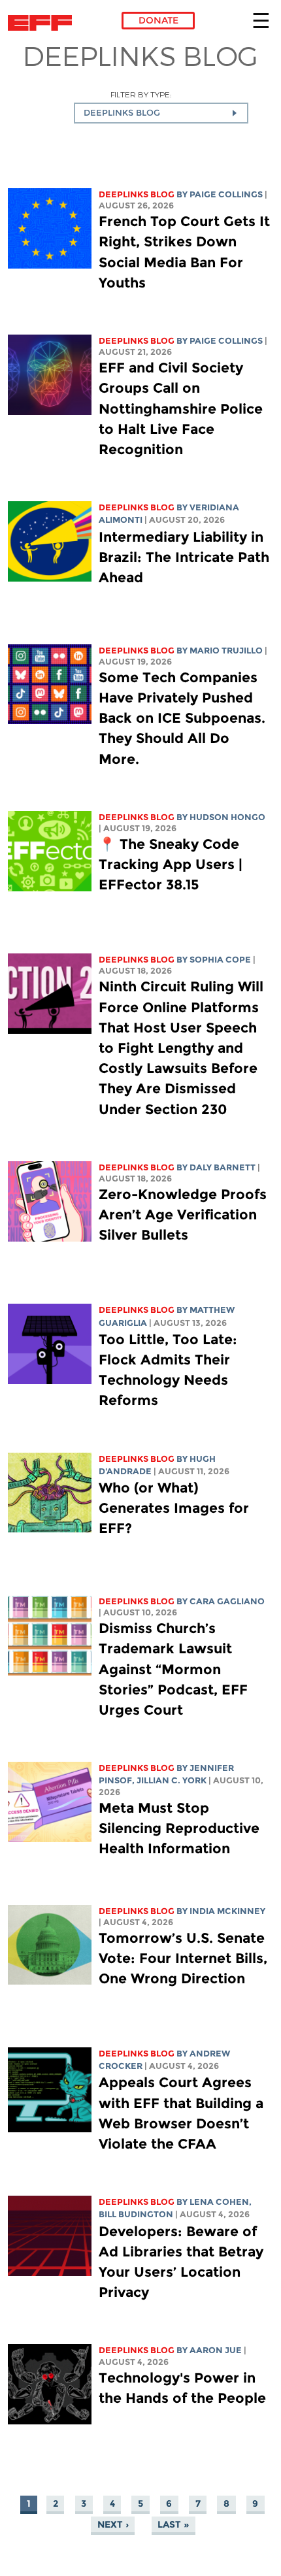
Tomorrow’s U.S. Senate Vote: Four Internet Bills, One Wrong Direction (183, 1958)
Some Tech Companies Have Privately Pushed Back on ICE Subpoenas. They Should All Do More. (182, 718)
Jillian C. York (172, 1780)
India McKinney (227, 1911)
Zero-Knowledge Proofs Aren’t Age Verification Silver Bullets (183, 1214)
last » (173, 2524)
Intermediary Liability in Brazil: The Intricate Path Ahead (184, 557)
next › (113, 2524)
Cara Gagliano (227, 1601)
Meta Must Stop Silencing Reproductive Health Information (179, 1828)
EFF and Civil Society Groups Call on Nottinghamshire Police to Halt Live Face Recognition (181, 408)
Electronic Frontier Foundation (43, 23)
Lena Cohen (219, 2202)
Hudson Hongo (227, 817)
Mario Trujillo (226, 651)
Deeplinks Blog (137, 194)
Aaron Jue (216, 2350)
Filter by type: (141, 94)
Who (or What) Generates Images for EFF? (174, 1508)
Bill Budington (136, 2214)
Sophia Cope (220, 960)
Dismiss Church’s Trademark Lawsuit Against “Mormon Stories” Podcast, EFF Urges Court (173, 1669)
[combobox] (161, 113)
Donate (158, 20)
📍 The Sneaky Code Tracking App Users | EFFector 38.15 (171, 864)
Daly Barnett (223, 1167)
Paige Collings (226, 194)
